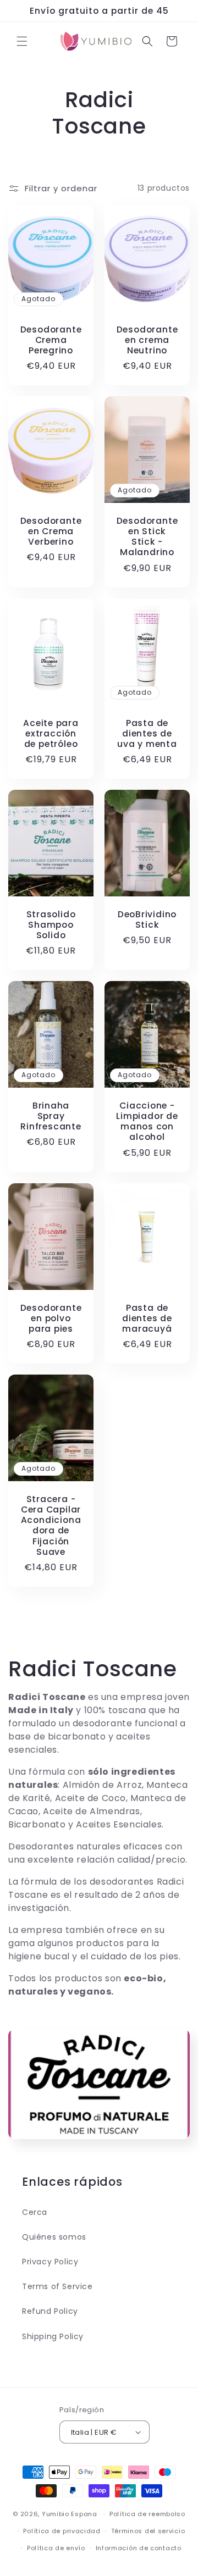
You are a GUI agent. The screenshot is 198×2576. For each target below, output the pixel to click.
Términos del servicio (148, 2531)
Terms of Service (57, 2286)
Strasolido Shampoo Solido (51, 925)
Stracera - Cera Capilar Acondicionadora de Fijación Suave (51, 1525)
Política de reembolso (147, 2514)
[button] (22, 41)
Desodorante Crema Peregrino (51, 340)
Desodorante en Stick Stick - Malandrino (147, 537)
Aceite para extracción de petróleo (51, 734)
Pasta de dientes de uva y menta (147, 734)
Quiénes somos (54, 2237)
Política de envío (56, 2548)
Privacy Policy (50, 2262)
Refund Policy (50, 2311)
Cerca (35, 2212)
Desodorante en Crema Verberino (51, 531)
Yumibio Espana (70, 2514)
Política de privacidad (62, 2531)
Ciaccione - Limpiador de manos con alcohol (147, 1121)
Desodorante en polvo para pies (51, 1319)
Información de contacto (139, 2548)
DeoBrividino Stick (147, 919)
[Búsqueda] (147, 41)
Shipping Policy (53, 2336)
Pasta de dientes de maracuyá (147, 1319)
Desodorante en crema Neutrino (147, 340)
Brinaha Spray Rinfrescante (51, 1116)
